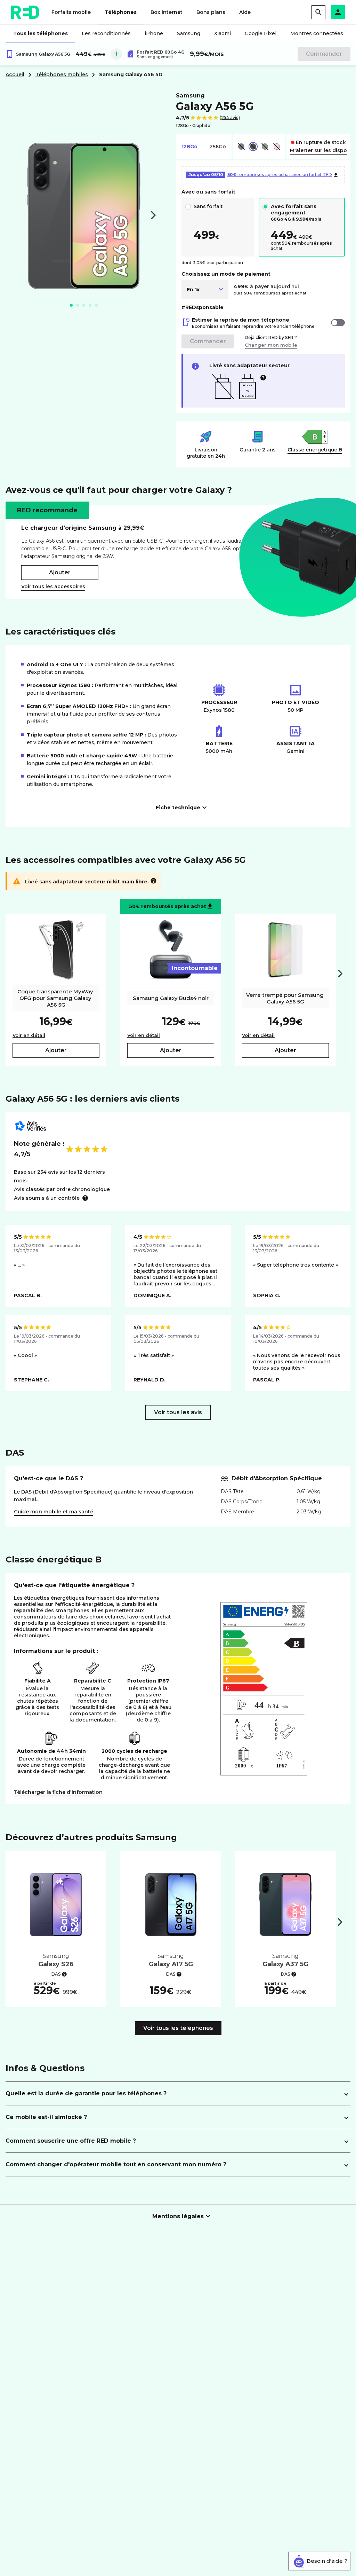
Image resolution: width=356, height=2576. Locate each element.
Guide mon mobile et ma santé (54, 1512)
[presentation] (340, 974)
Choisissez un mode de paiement (226, 274)
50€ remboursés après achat (168, 906)
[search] (318, 12)
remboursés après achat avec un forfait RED (260, 175)
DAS (56, 1974)
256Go (218, 147)
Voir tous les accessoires (53, 586)
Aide (245, 12)
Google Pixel (261, 33)
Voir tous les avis (178, 1412)
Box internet (167, 12)
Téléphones (121, 12)
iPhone (154, 33)
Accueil (15, 74)
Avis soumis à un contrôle (47, 1198)
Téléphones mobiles (62, 74)
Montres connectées (317, 33)
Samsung (189, 33)
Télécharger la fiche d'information (58, 1792)
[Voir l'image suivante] (153, 215)
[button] (338, 12)
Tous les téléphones (41, 33)
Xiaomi (222, 33)
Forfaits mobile (71, 12)
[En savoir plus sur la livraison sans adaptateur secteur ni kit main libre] (153, 881)
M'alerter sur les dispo (318, 150)
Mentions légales (178, 2216)
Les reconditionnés (106, 33)
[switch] (338, 323)
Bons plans (211, 12)
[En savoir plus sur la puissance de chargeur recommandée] (263, 378)
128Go (189, 147)
